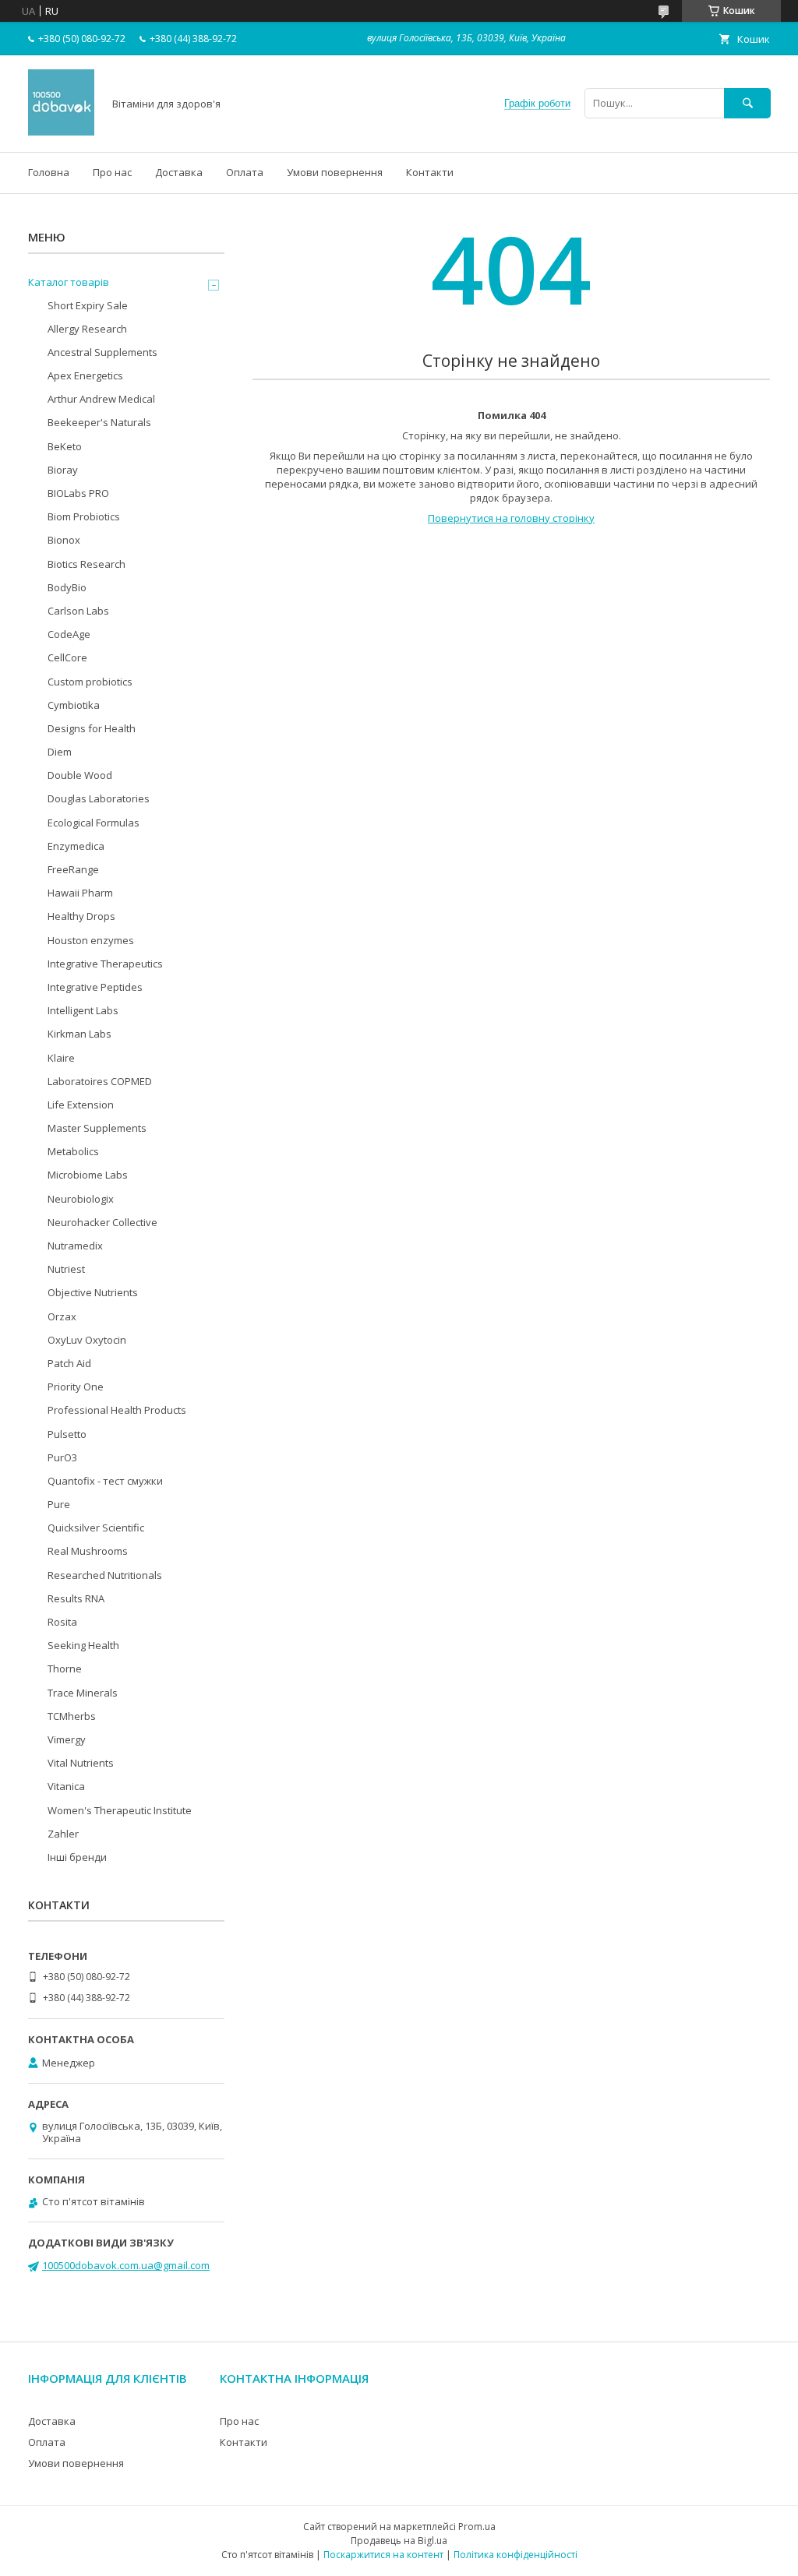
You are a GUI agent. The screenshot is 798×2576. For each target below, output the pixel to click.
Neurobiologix (81, 1199)
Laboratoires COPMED (100, 1081)
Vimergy (67, 1739)
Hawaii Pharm (80, 893)
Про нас (112, 172)
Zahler (63, 1834)
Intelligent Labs (83, 1010)
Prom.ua (477, 2527)
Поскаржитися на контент (383, 2555)
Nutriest (66, 1269)
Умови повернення (335, 172)
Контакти (430, 172)
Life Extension (81, 1105)
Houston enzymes (91, 940)
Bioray (63, 470)
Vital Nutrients (81, 1763)
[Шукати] (747, 103)
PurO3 (62, 1457)
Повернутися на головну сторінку (511, 518)
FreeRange (73, 869)
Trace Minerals (83, 1693)
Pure (59, 1504)
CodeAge (69, 634)
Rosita (62, 1622)
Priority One (76, 1387)
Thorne (65, 1669)
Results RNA (76, 1598)
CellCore (67, 657)
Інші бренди (77, 1857)
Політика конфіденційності (516, 2555)
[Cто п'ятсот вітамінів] (61, 132)
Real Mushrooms (88, 1551)
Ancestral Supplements (102, 352)
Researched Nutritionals (105, 1575)
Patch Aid (69, 1363)
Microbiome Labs (88, 1175)
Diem (60, 752)
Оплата (245, 172)
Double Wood (80, 775)
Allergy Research (87, 329)
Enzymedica (76, 846)
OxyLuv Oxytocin (87, 1340)
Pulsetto (67, 1434)
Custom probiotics (90, 682)
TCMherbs (72, 1716)
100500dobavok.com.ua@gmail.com (126, 2265)
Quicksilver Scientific (96, 1528)
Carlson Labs (78, 611)
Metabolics (73, 1151)
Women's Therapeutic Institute (120, 1810)
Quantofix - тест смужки (105, 1481)
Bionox (64, 540)
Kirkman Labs (79, 1034)
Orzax (62, 1316)
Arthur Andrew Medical (101, 399)
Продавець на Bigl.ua (399, 2541)
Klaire (61, 1058)
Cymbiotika (74, 705)
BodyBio (67, 587)
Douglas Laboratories (99, 798)
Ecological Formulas (94, 823)
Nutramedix (75, 1246)
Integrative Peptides (95, 987)
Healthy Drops (81, 916)
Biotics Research (87, 564)
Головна (49, 172)
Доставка (179, 172)
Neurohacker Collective (102, 1222)
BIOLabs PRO (78, 493)
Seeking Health (83, 1645)
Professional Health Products (117, 1410)
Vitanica (66, 1786)
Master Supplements (97, 1128)
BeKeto (65, 446)
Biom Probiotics (84, 516)
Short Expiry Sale (88, 305)
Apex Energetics (85, 375)
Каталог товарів (69, 282)
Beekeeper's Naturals (99, 422)
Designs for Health (92, 728)
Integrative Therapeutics (105, 964)
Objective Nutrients (93, 1292)
